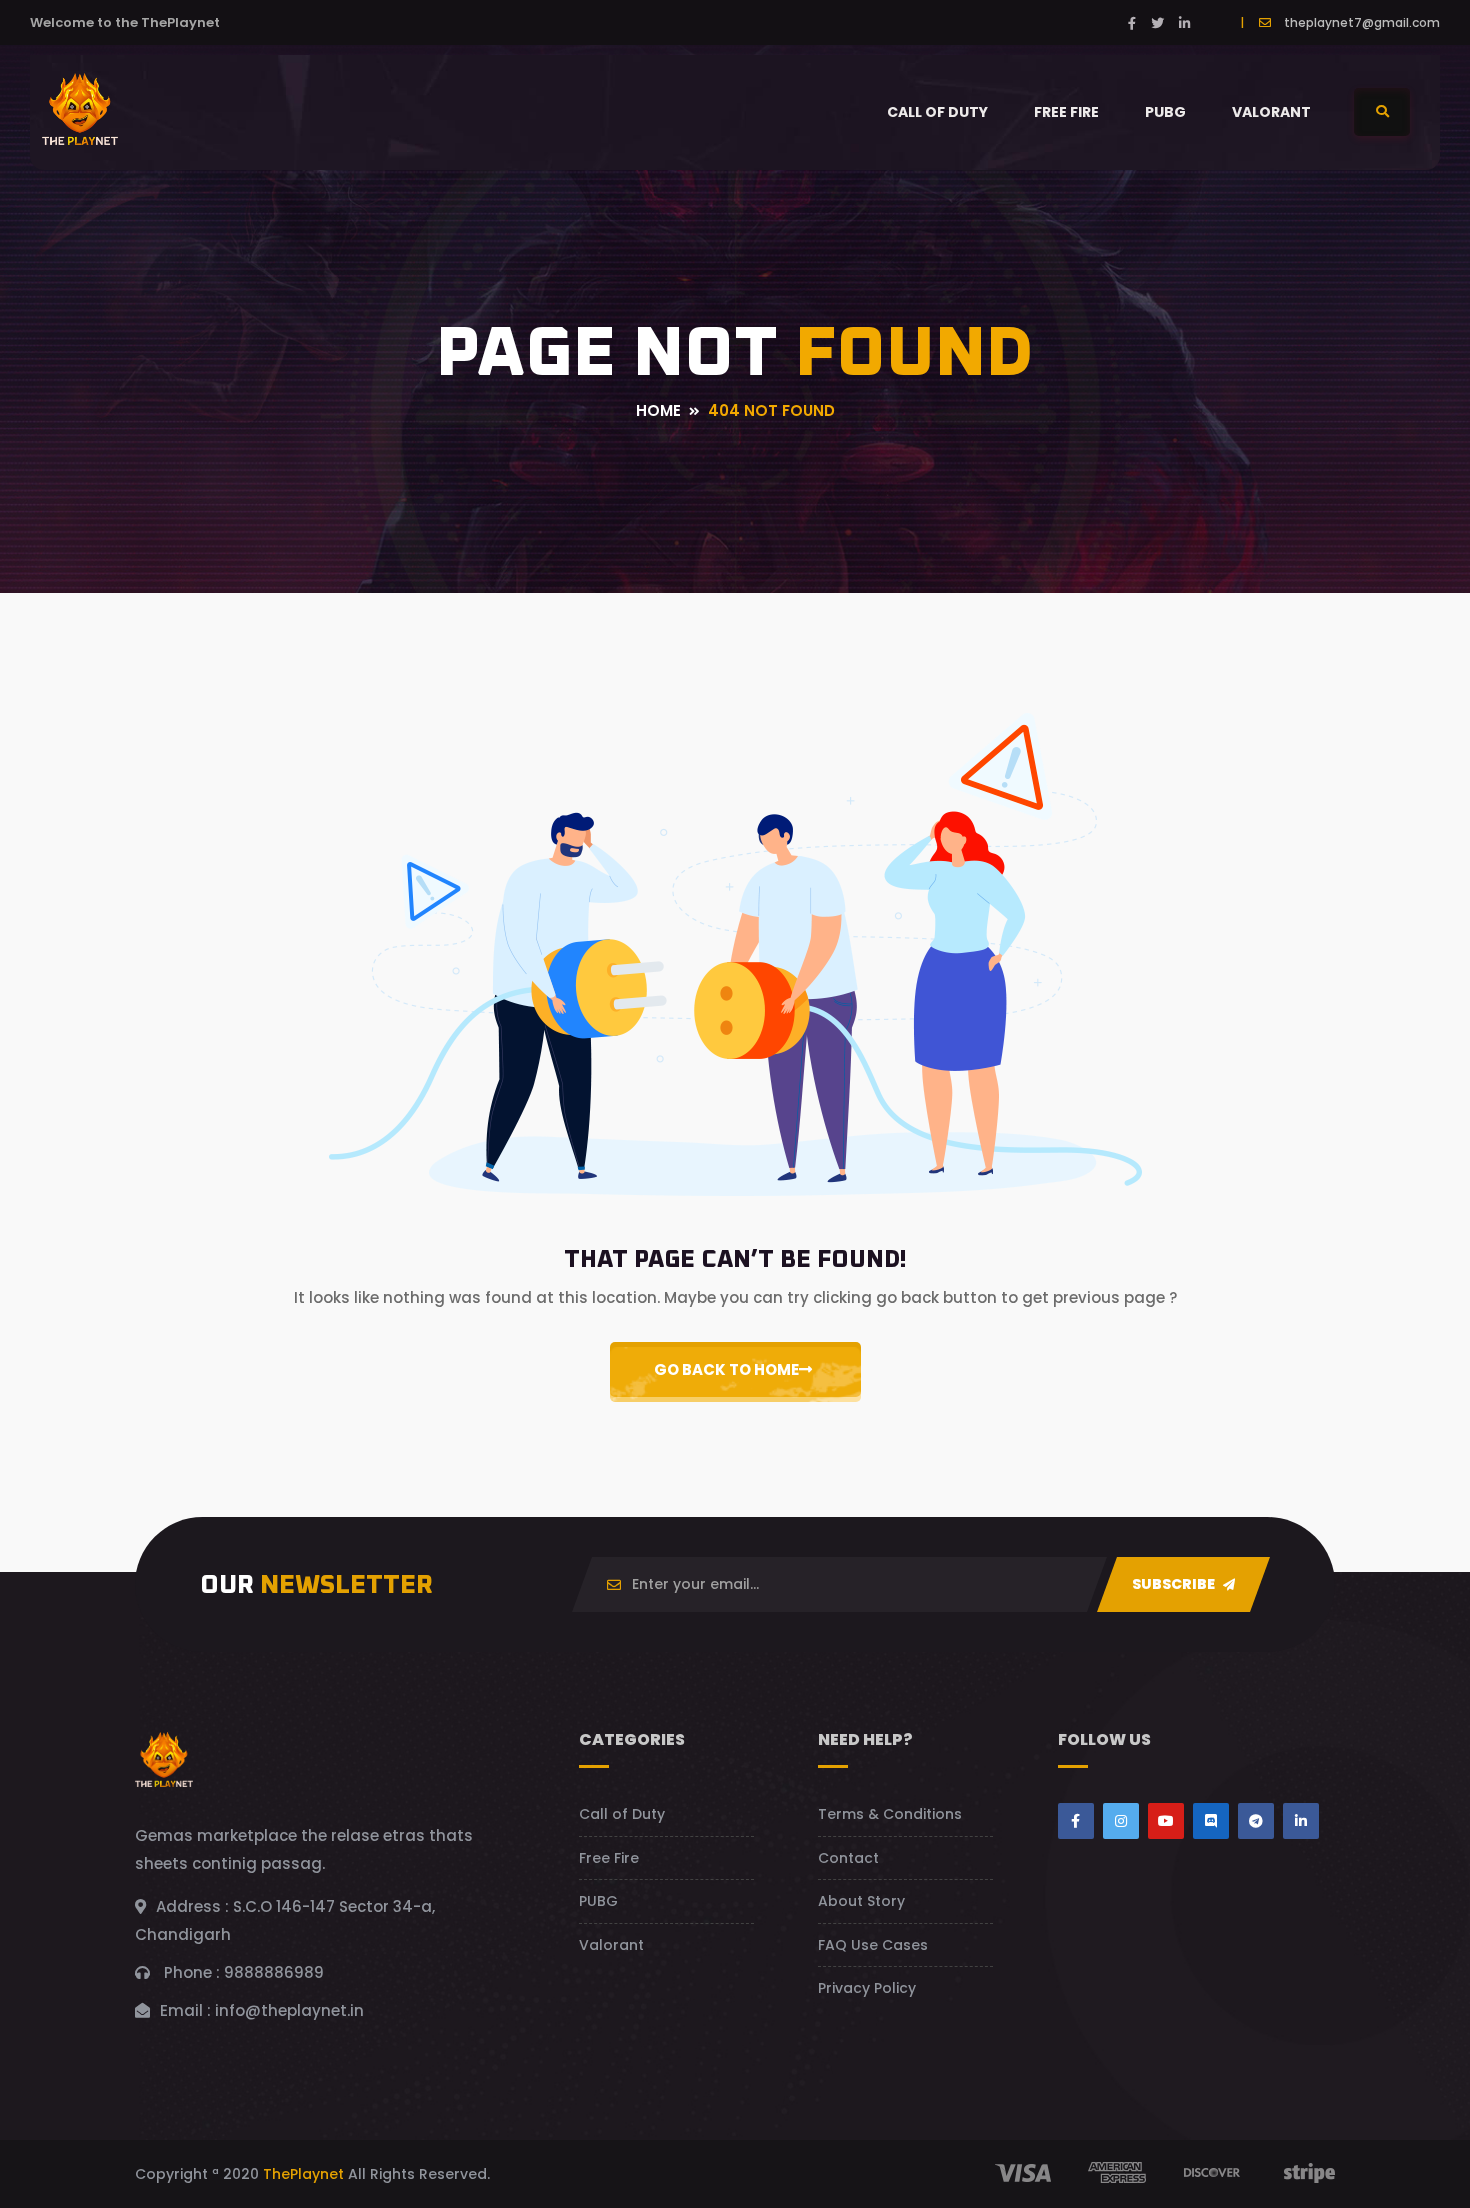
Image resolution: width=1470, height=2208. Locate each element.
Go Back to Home (726, 1369)
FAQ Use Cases (873, 1945)
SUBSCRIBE (1175, 1584)
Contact (848, 1858)
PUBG (1165, 112)
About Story (861, 1901)
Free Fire (1066, 112)
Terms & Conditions (890, 1814)
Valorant (1271, 112)
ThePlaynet (303, 2174)
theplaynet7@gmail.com (1362, 22)
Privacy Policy (867, 1988)
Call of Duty (937, 112)
